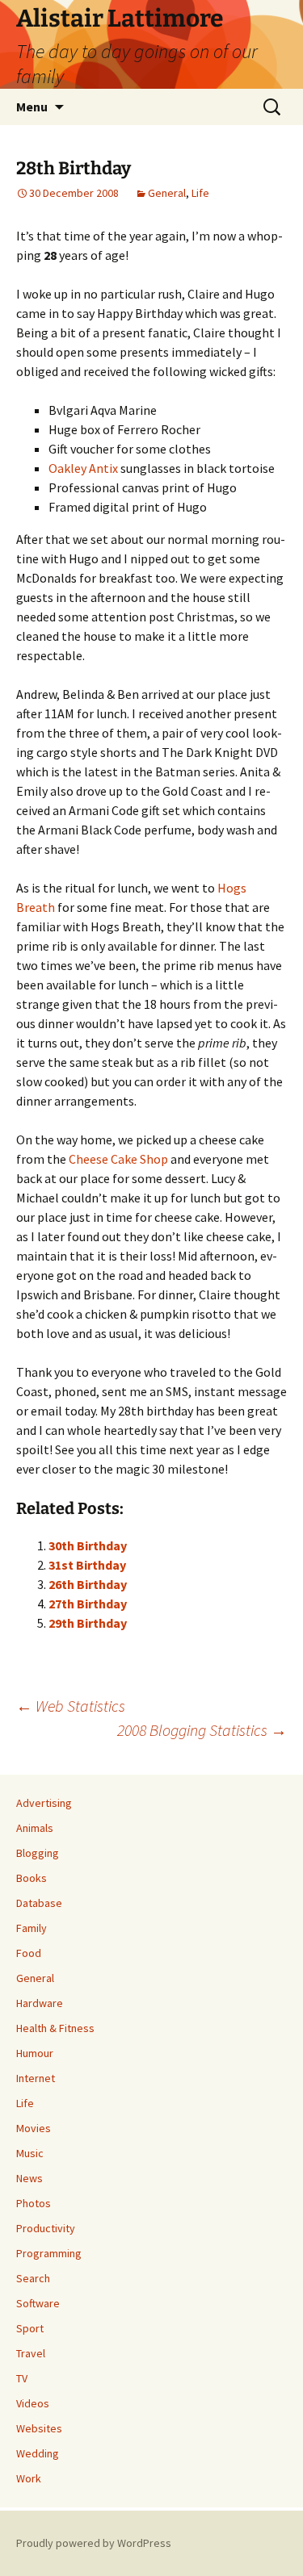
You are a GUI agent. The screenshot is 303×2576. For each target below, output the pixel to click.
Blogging (38, 1853)
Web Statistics (71, 1706)
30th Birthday (88, 1545)
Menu (32, 107)
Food (29, 1953)
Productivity (46, 2228)
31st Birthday (87, 1565)
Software (38, 2303)
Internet (36, 2078)
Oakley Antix (83, 468)
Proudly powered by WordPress (94, 2543)
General (167, 193)
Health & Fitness (55, 2028)
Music (30, 2153)
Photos (34, 2203)
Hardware (40, 2003)
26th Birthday (88, 1584)
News (29, 2178)
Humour (35, 2053)
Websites (39, 2428)
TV (22, 2378)
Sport (30, 2328)
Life (200, 193)
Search (33, 2278)
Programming (49, 2253)
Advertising (44, 1803)
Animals (35, 1828)
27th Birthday (88, 1604)
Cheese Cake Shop (118, 1159)
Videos (33, 2403)
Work (29, 2478)
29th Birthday (88, 1623)
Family (32, 1928)
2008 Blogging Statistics (202, 1730)
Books (32, 1878)
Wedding (38, 2453)
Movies (34, 2128)
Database (39, 1903)
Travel (31, 2353)
